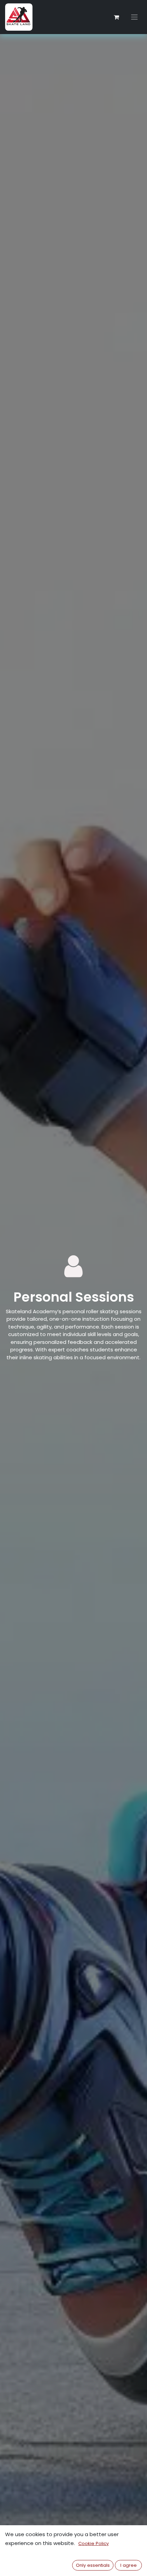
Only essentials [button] (93, 2565)
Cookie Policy (93, 2543)
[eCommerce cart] (116, 17)
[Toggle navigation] (134, 17)
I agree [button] (129, 2565)
